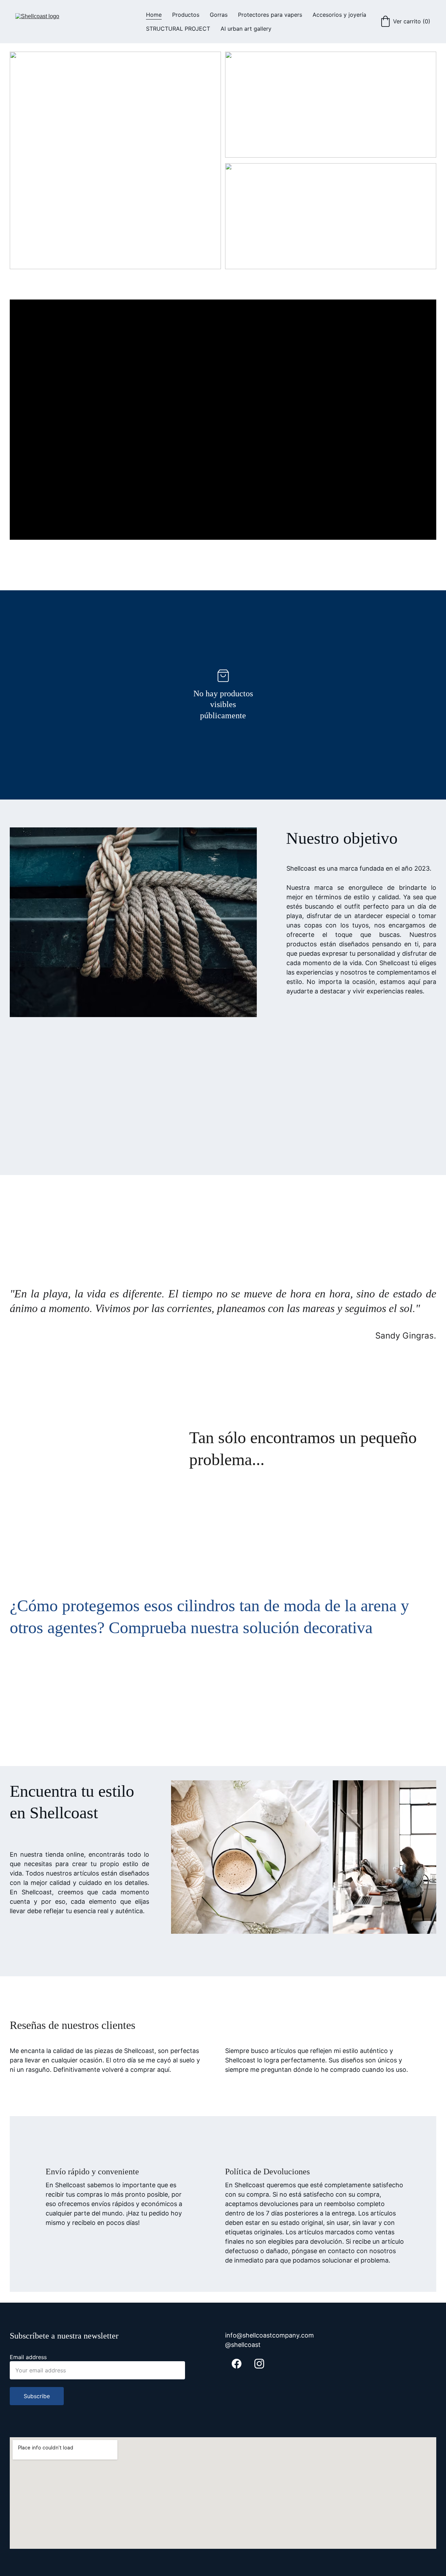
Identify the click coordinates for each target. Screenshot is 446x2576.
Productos (186, 15)
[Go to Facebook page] (237, 2364)
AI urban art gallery (246, 29)
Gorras (219, 15)
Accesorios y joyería (339, 15)
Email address (28, 2357)
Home (154, 15)
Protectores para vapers (270, 15)
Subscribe (37, 2396)
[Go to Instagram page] (259, 2364)
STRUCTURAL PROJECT (178, 29)
